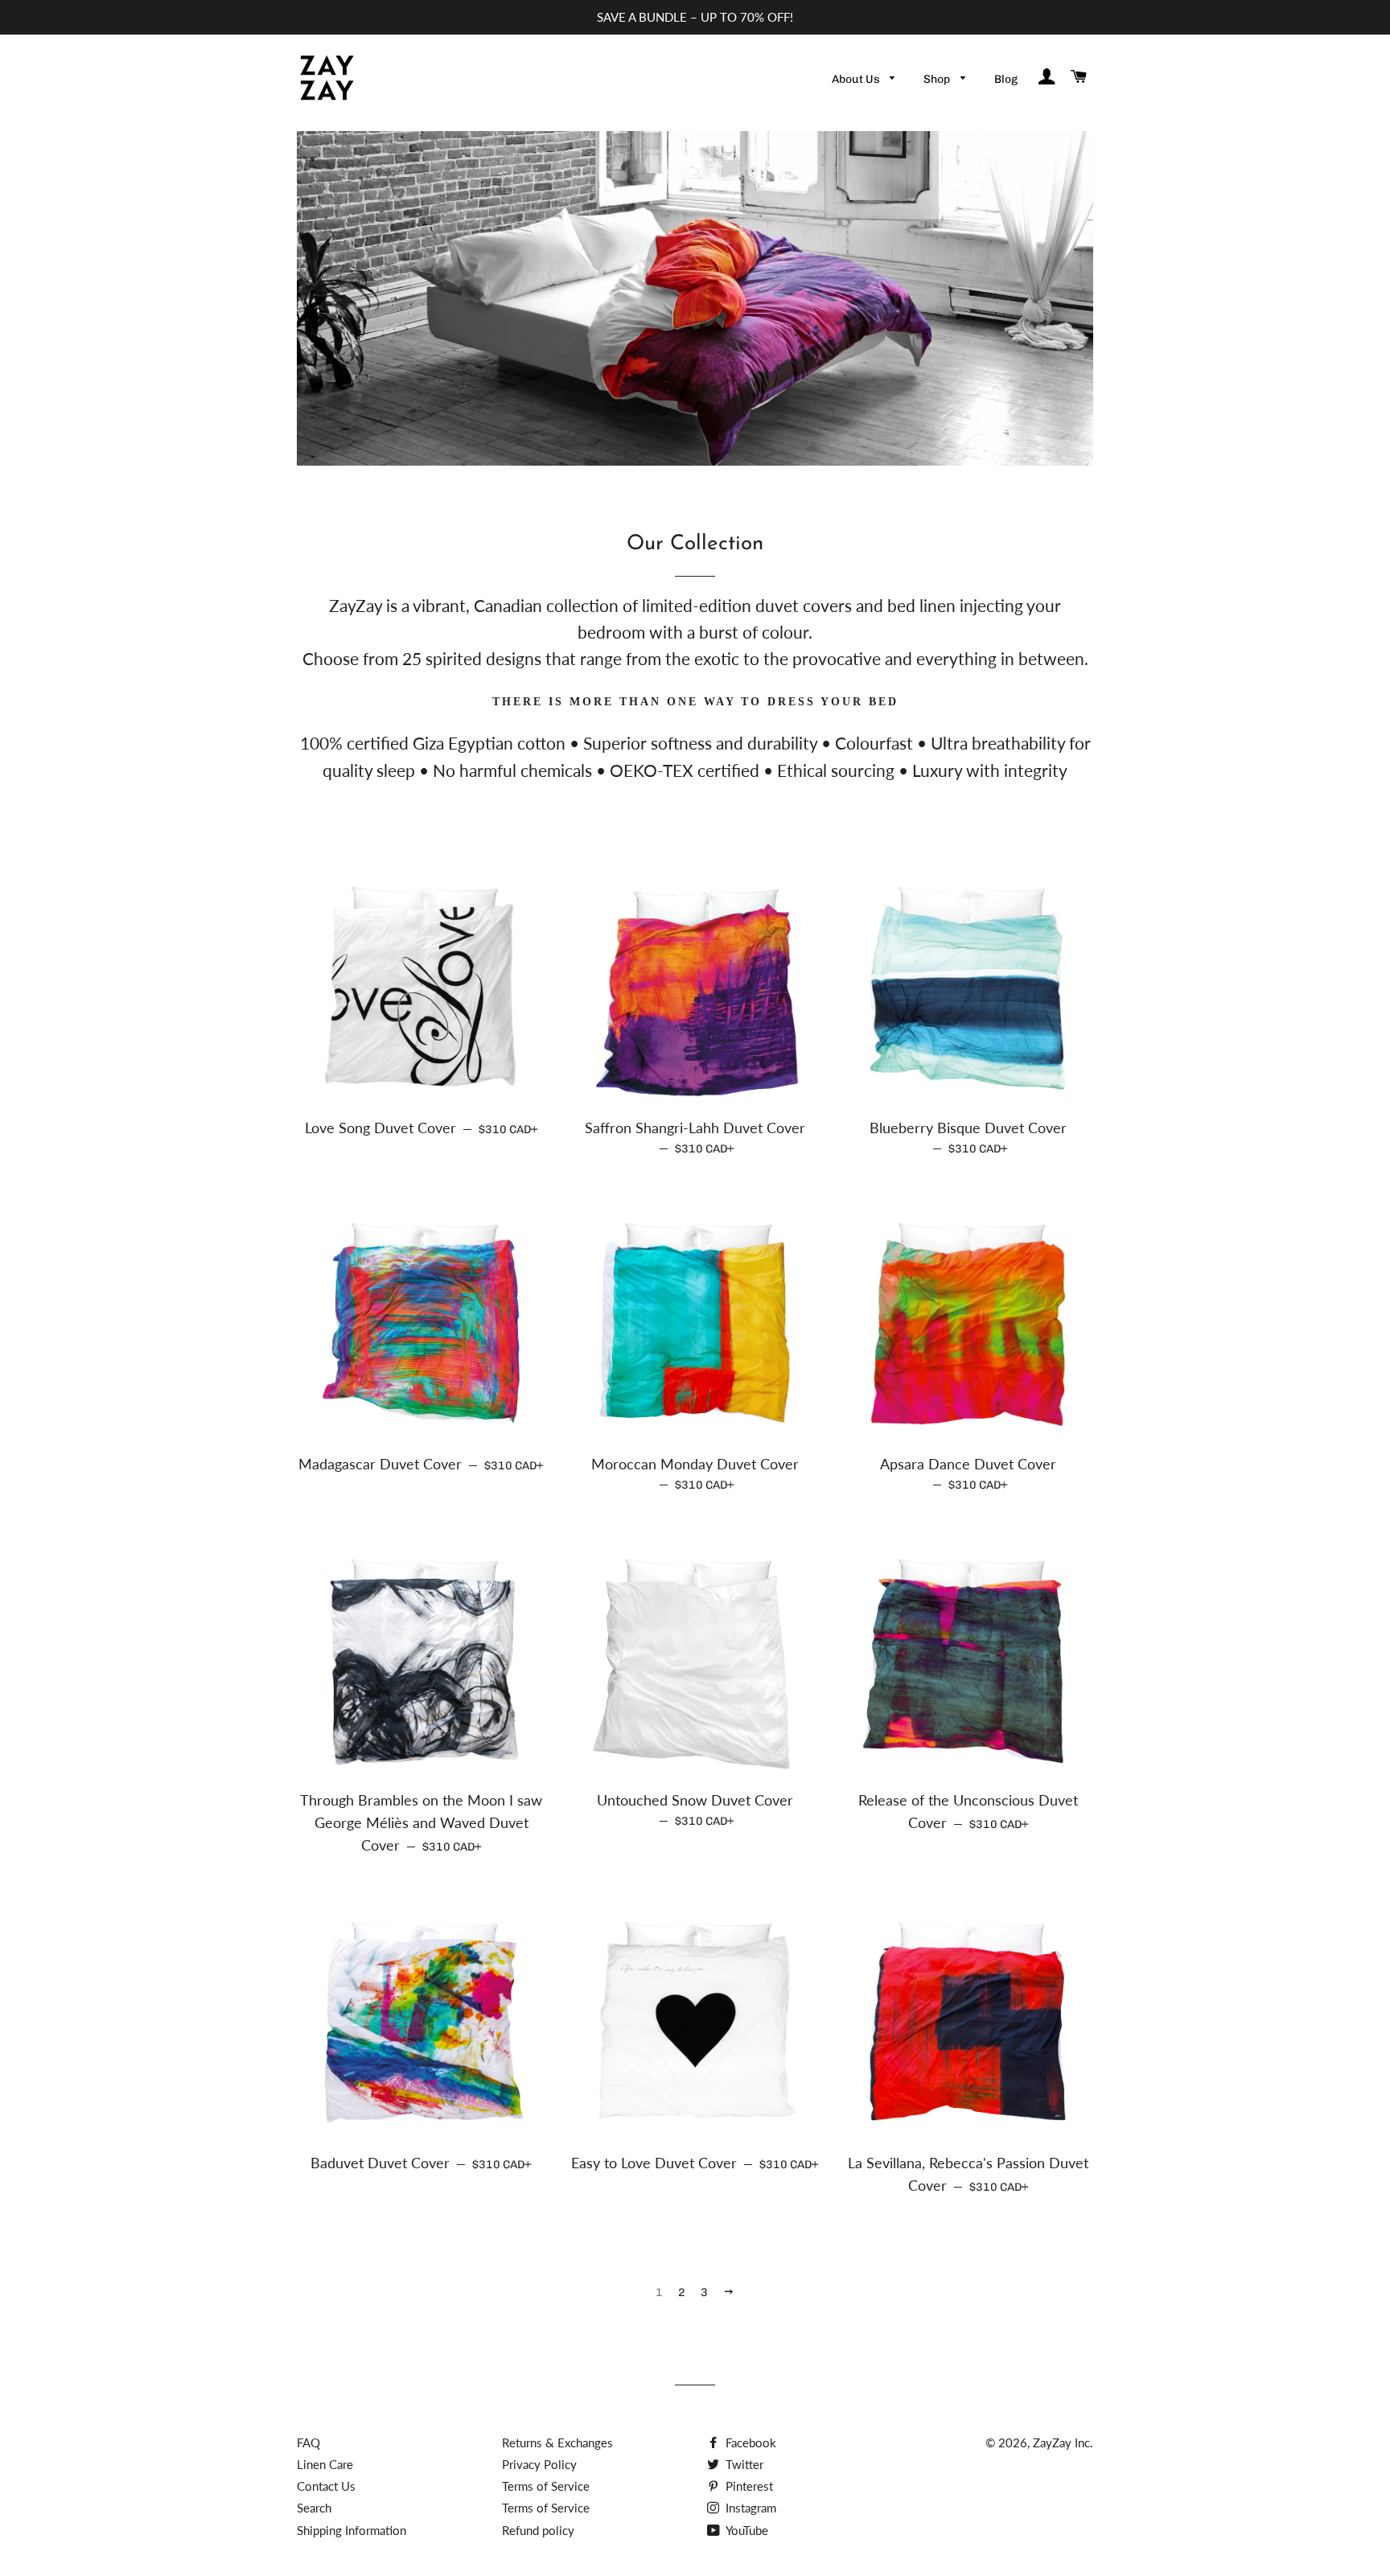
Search (314, 2508)
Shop (938, 79)
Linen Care (325, 2464)
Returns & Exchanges (557, 2442)
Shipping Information (352, 2530)
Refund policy (538, 2530)
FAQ (308, 2442)
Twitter (743, 2464)
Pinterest (748, 2486)
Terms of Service (546, 2486)
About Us (857, 79)
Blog (1006, 79)
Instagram (749, 2508)
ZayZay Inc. (1063, 2442)
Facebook (749, 2442)
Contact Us (326, 2486)
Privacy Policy (539, 2464)
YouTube (746, 2530)
